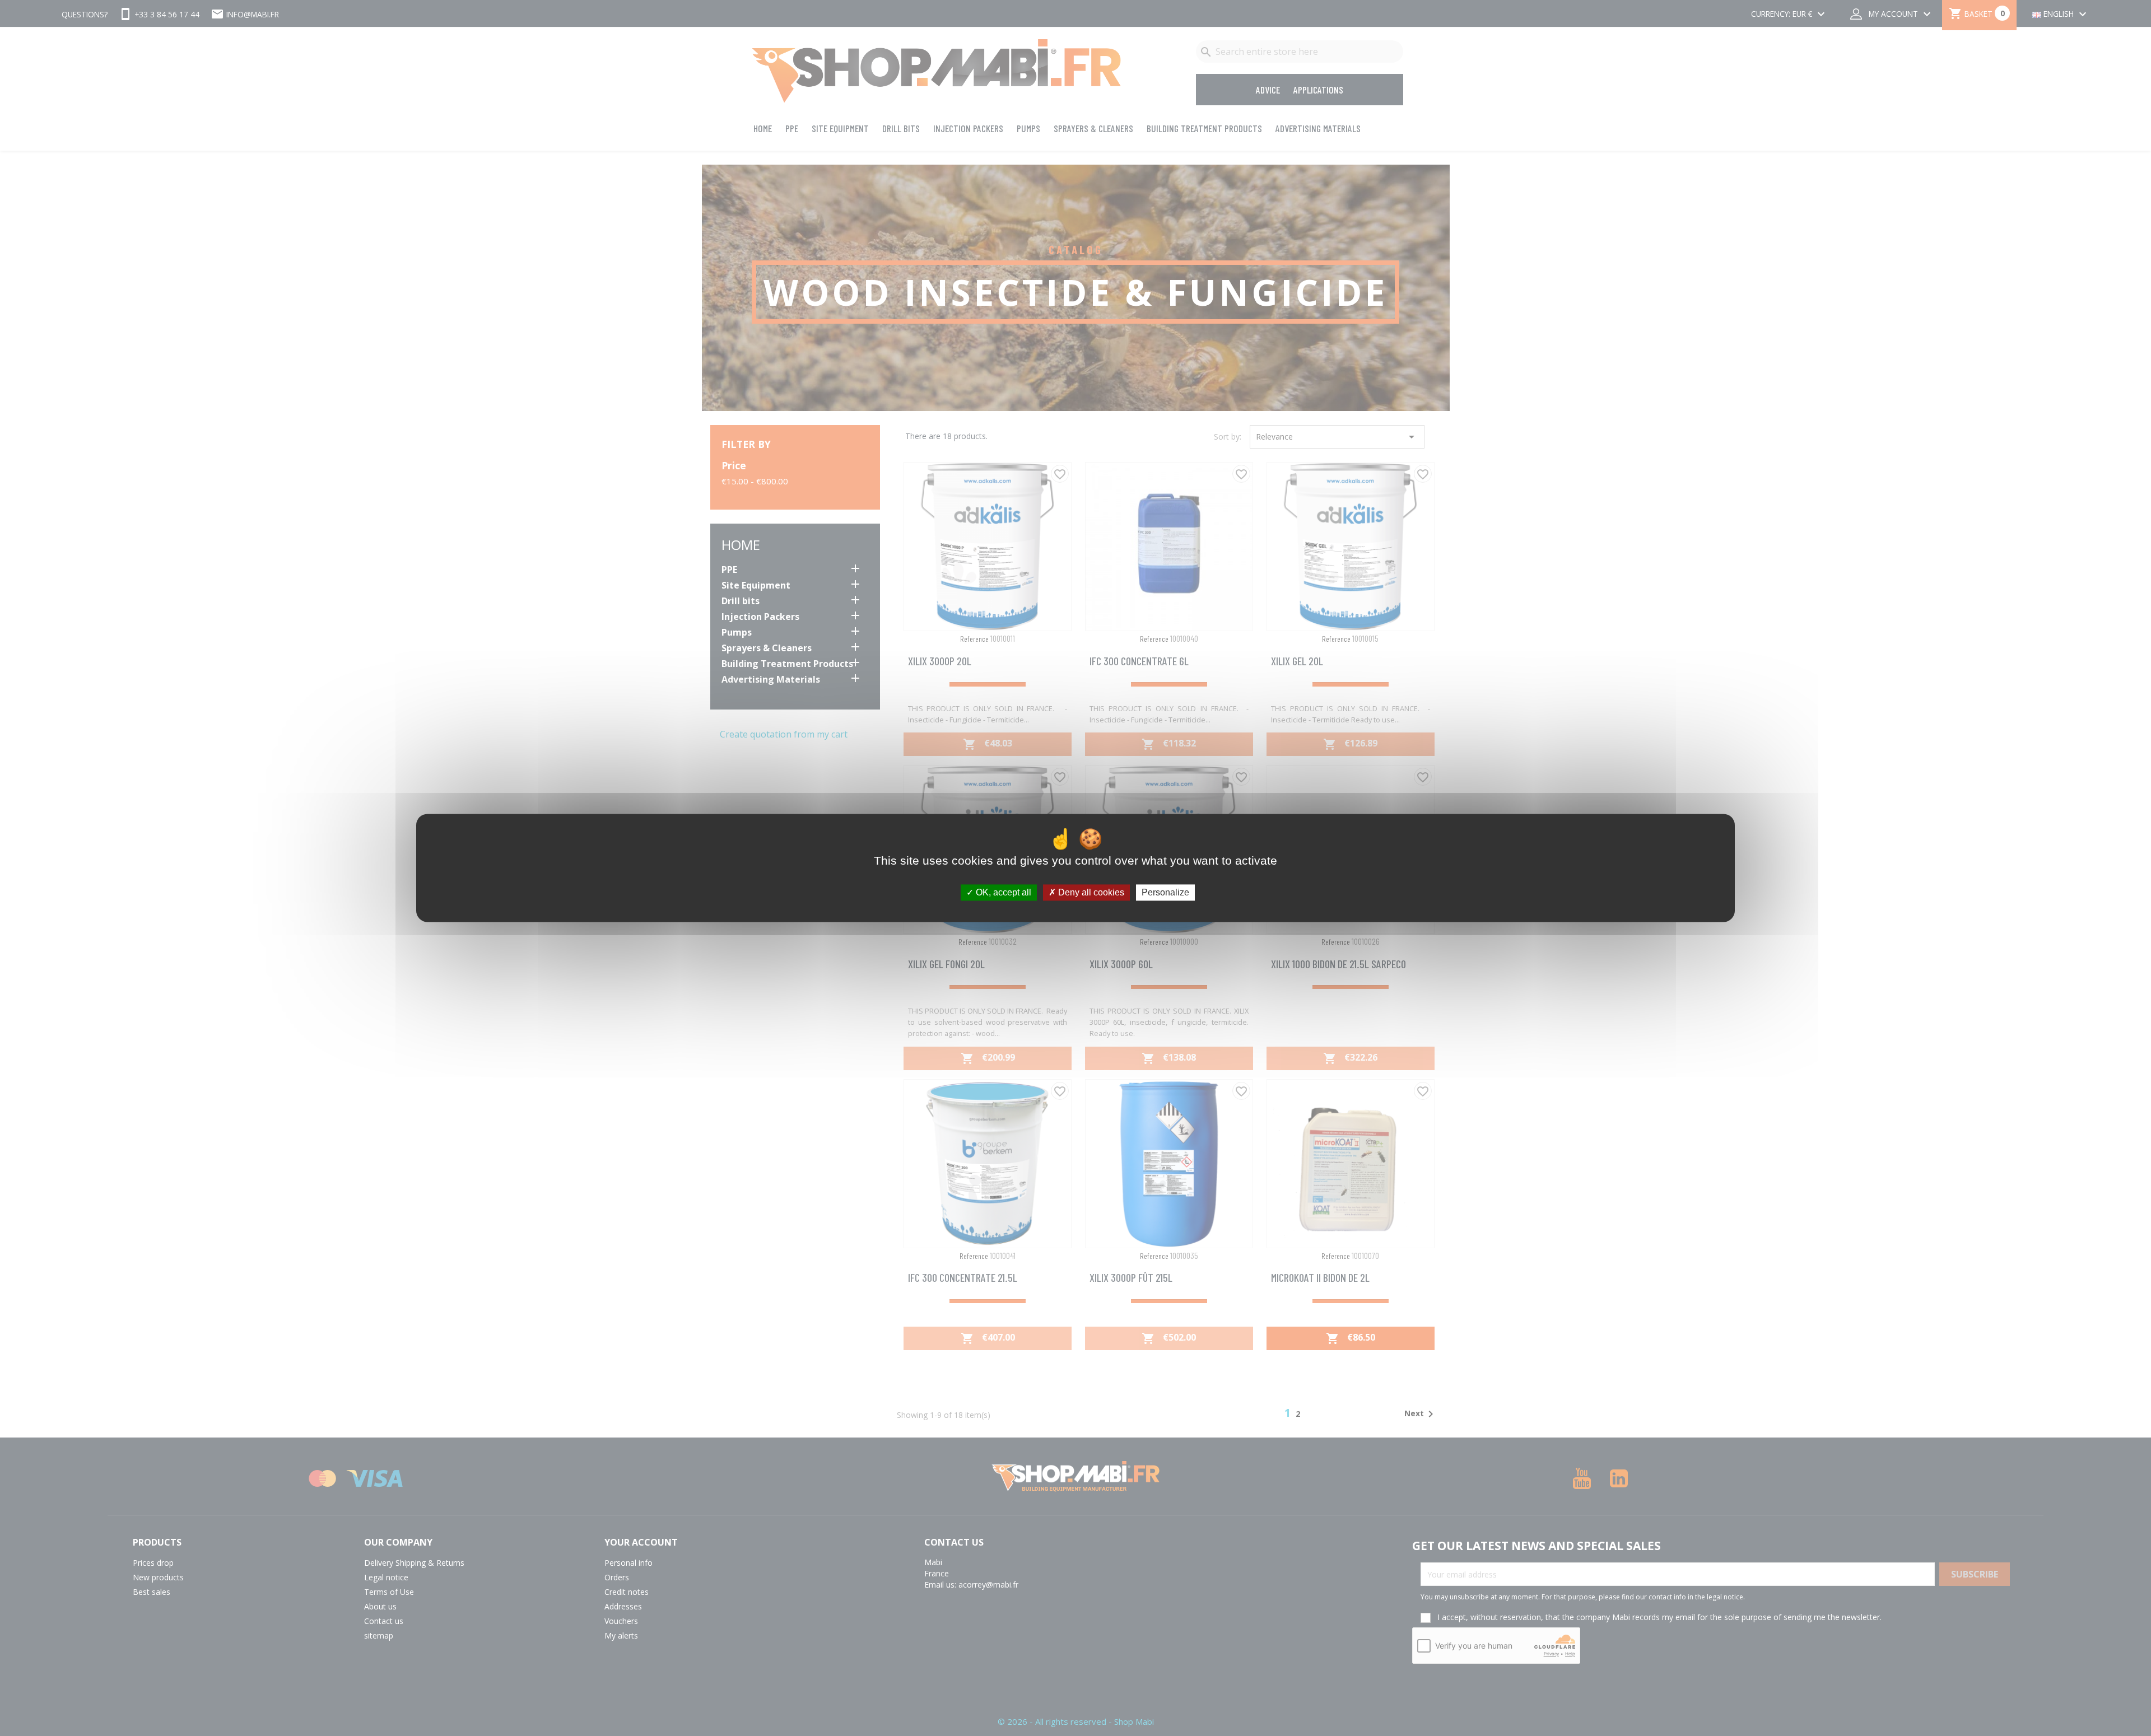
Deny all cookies (1090, 892)
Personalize (1165, 892)
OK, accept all (1002, 892)
